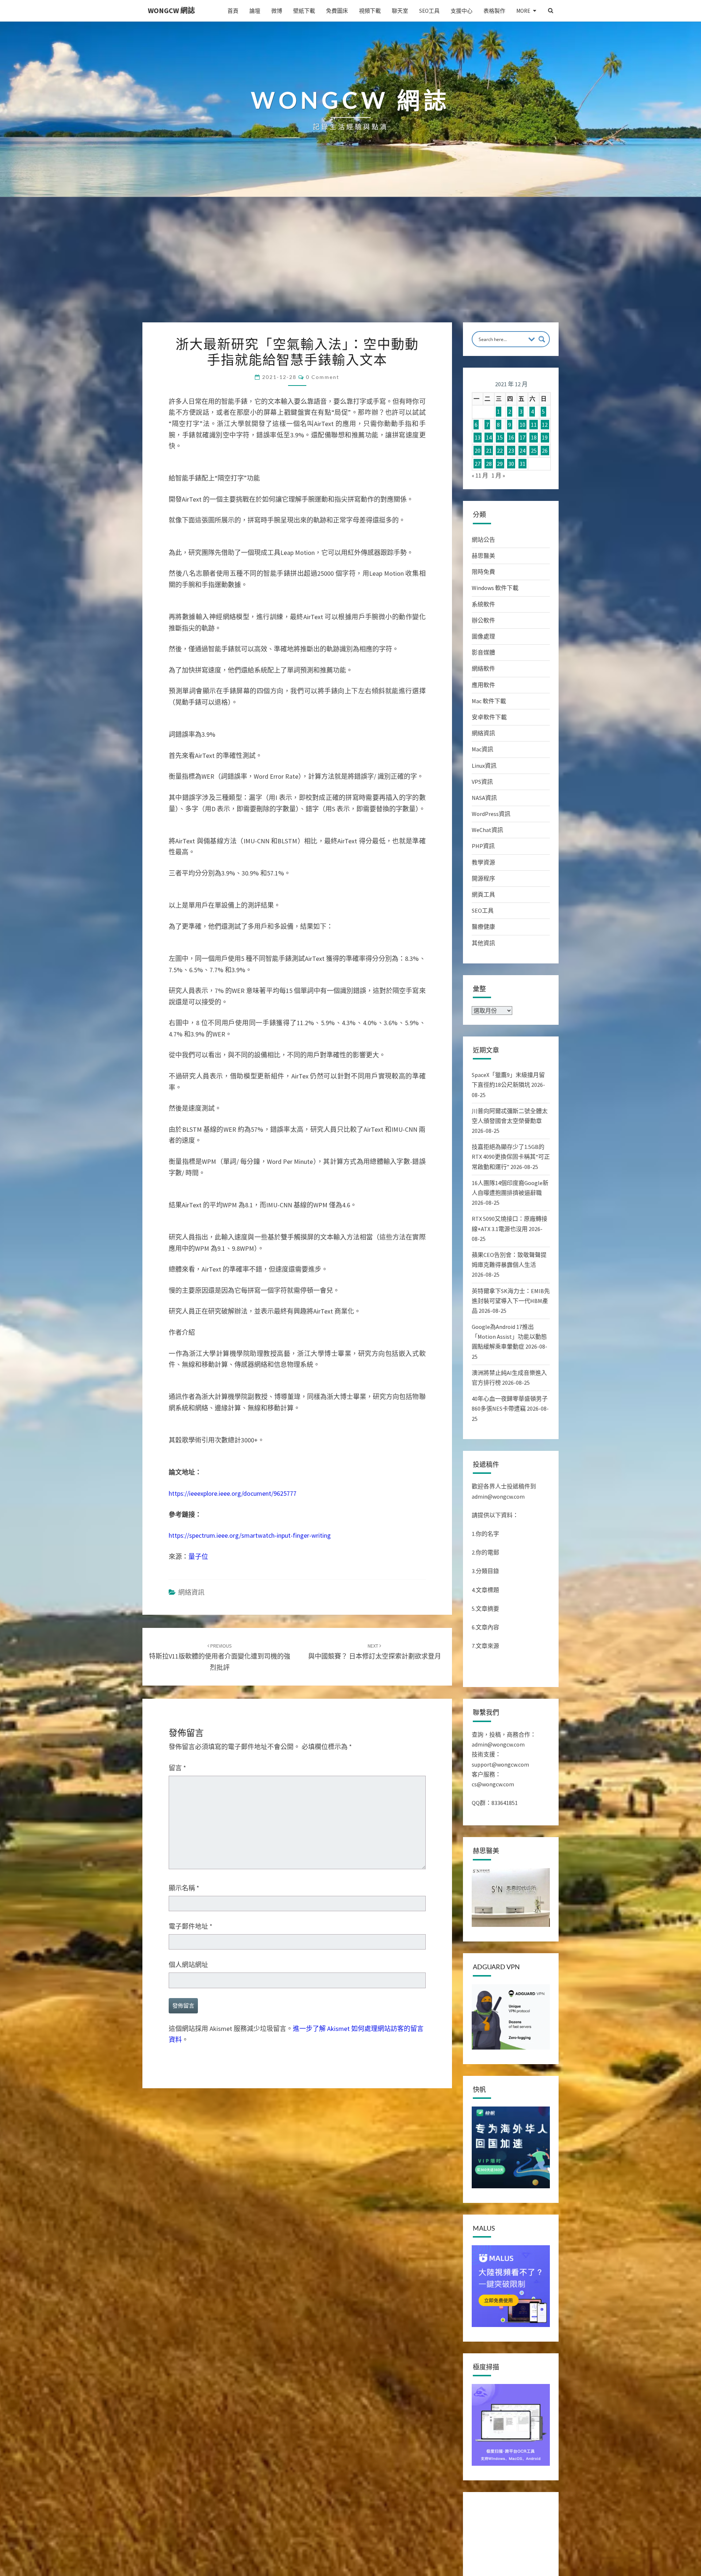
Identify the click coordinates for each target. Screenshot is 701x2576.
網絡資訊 (191, 1592)
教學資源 (483, 862)
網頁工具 (483, 894)
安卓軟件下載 (489, 717)
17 (522, 438)
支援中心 (461, 11)
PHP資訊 (483, 846)
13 (478, 438)
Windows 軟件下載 (495, 588)
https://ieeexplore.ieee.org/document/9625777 (233, 1493)
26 (545, 451)
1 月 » (498, 475)
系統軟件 (483, 604)
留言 (177, 1768)
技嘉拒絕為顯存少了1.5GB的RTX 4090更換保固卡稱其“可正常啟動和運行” (511, 1157)
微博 (277, 11)
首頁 (233, 11)
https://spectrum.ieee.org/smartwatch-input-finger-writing (250, 1535)
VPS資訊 (482, 782)
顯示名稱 (184, 1888)
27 (478, 464)
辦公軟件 (483, 620)
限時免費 (483, 572)
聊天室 (400, 11)
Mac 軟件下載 (489, 701)
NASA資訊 (484, 798)
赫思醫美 (483, 556)
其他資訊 (483, 943)
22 (500, 451)
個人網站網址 (188, 1965)
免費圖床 (337, 11)
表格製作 (494, 11)
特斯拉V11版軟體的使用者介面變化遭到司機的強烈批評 (220, 1657)
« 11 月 (480, 475)
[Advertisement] (350, 268)
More (523, 11)
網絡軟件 (483, 668)
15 (500, 438)
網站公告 (483, 540)
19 (545, 438)
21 (489, 451)
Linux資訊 (484, 766)
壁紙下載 (304, 11)
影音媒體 (483, 652)
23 (511, 451)
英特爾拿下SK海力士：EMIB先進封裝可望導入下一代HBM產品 (511, 1301)
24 (522, 451)
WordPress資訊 (491, 814)
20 (478, 451)
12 (545, 425)
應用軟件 (483, 685)
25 (534, 451)
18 (534, 438)
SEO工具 (429, 11)
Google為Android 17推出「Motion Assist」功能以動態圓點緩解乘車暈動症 (509, 1337)
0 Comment (323, 377)
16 (511, 438)
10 (522, 425)
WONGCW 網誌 (171, 10)
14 (489, 438)
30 (511, 464)
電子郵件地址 (191, 1926)
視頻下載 (370, 11)
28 (489, 464)
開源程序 (483, 878)
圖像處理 (483, 636)
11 (534, 425)
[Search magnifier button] (542, 339)
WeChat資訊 (487, 830)
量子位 (198, 1557)
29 (500, 464)
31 (522, 464)
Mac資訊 (482, 749)
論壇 (255, 11)
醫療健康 (483, 927)
